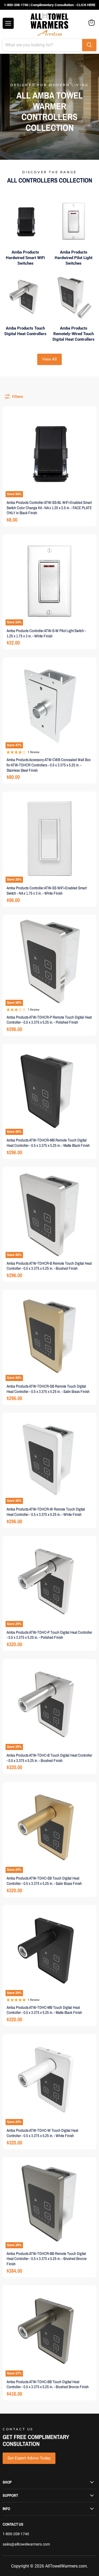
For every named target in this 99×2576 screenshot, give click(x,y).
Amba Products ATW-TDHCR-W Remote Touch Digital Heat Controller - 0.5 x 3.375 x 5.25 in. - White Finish (46, 1512)
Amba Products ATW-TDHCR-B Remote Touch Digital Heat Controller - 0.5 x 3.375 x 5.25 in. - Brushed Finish (49, 1266)
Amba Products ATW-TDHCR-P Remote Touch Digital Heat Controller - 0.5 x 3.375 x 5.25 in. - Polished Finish (49, 1020)
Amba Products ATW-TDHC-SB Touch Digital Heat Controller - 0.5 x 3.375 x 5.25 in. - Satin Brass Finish (44, 1881)
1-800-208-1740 (16, 2534)
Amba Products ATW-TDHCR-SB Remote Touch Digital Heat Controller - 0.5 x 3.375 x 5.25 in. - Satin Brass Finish (48, 1389)
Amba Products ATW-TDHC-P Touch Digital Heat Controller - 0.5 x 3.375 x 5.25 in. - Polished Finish (49, 1635)
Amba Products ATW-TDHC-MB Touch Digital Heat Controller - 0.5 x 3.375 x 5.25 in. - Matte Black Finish (44, 2010)
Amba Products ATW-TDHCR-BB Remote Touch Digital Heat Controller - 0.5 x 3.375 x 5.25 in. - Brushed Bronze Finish (47, 2259)
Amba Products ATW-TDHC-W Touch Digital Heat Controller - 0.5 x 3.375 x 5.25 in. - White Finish (42, 2133)
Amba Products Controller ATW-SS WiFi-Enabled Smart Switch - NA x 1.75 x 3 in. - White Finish (47, 891)
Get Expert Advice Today (29, 2458)
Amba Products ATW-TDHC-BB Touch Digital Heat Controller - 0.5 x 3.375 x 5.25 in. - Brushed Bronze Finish (48, 2384)
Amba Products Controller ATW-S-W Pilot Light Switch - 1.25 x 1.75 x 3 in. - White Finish (46, 633)
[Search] (89, 45)
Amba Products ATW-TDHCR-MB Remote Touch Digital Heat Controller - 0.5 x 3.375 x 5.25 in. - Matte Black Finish (48, 1143)
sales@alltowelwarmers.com (26, 2544)
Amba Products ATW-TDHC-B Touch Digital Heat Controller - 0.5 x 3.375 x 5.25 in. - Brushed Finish (49, 1758)
